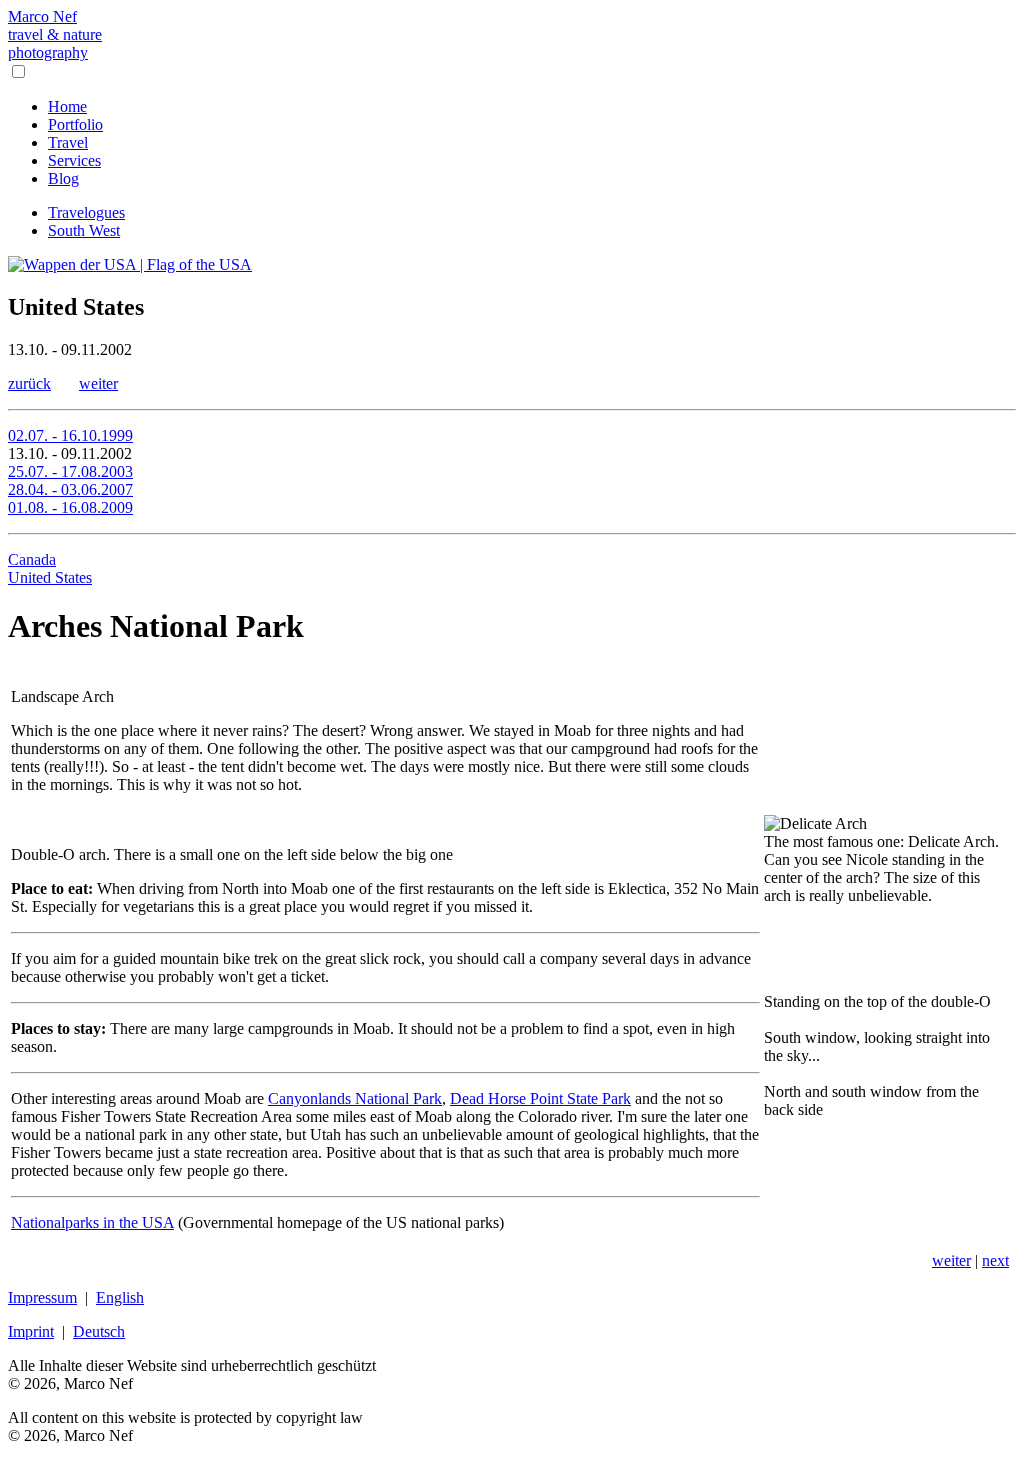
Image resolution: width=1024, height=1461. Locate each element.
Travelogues (86, 212)
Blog (63, 178)
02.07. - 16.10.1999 (70, 435)
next (995, 1260)
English (120, 1297)
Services (74, 160)
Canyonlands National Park (355, 1098)
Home (67, 106)
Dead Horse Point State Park (540, 1098)
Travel (68, 142)
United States (50, 577)
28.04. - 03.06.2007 (70, 489)
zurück (29, 383)
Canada (32, 559)
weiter (98, 383)
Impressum (42, 1297)
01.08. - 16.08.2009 (70, 507)
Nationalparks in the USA (92, 1222)
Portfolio (75, 124)
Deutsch (99, 1331)
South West (84, 230)
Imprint (31, 1331)
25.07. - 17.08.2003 (70, 471)
